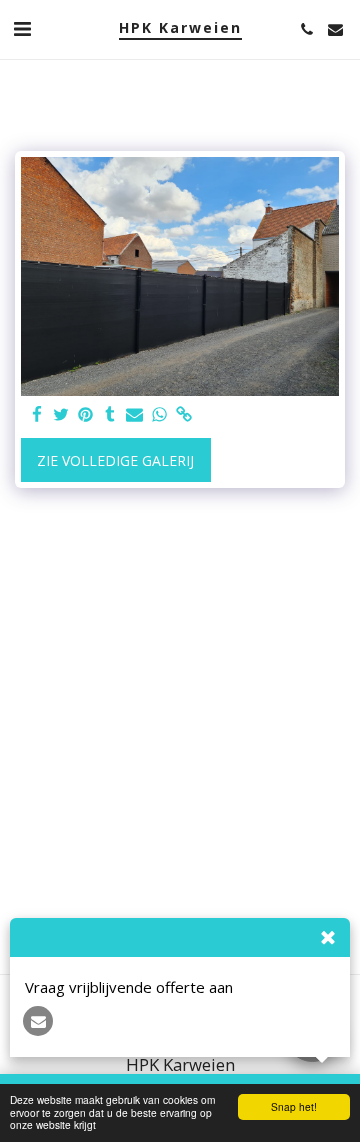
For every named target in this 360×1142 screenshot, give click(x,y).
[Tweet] (62, 415)
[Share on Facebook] (37, 415)
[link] (184, 415)
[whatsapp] (160, 415)
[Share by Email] (135, 415)
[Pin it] (86, 415)
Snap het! (294, 1106)
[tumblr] (111, 415)
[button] (22, 28)
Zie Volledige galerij (115, 460)
